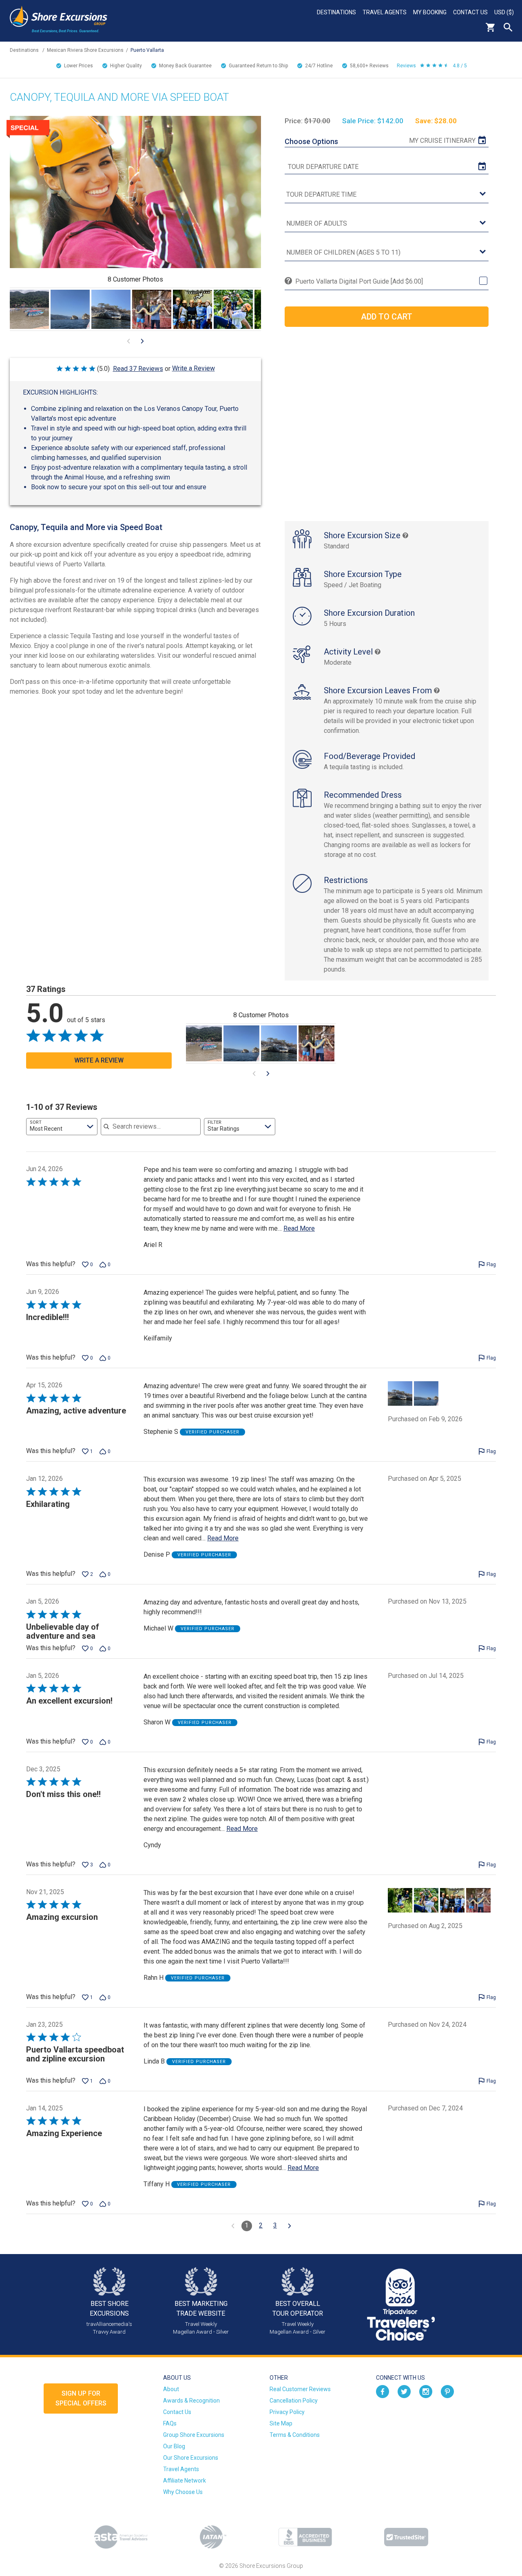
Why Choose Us (183, 2492)
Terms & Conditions (295, 2435)
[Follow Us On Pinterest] (447, 2391)
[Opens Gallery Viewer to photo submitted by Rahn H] (152, 309)
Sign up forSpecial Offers (81, 2398)
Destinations (336, 12)
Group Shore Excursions (194, 2435)
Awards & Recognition (191, 2401)
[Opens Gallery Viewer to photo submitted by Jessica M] (29, 309)
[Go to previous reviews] (233, 2226)
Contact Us (470, 12)
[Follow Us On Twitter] (404, 2391)
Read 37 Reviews (138, 369)
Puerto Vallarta (147, 50)
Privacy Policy (287, 2412)
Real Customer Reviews (300, 2389)
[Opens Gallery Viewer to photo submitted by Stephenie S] (70, 309)
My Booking (430, 12)
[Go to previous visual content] (128, 341)
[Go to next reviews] (290, 2226)
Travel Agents (385, 12)
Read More (299, 1228)
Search (508, 27)
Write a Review (194, 368)
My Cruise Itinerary (442, 141)
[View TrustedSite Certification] (406, 2537)
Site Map (281, 2423)
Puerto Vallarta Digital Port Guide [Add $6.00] (359, 281)
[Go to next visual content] (142, 341)
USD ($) (504, 12)
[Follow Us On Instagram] (426, 2391)
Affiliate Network (185, 2481)
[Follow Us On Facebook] (383, 2391)
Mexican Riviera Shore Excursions (85, 50)
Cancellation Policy (294, 2401)
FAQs (170, 2423)
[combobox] (62, 1127)
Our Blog (174, 2446)
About (171, 2389)
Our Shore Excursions (191, 2458)
